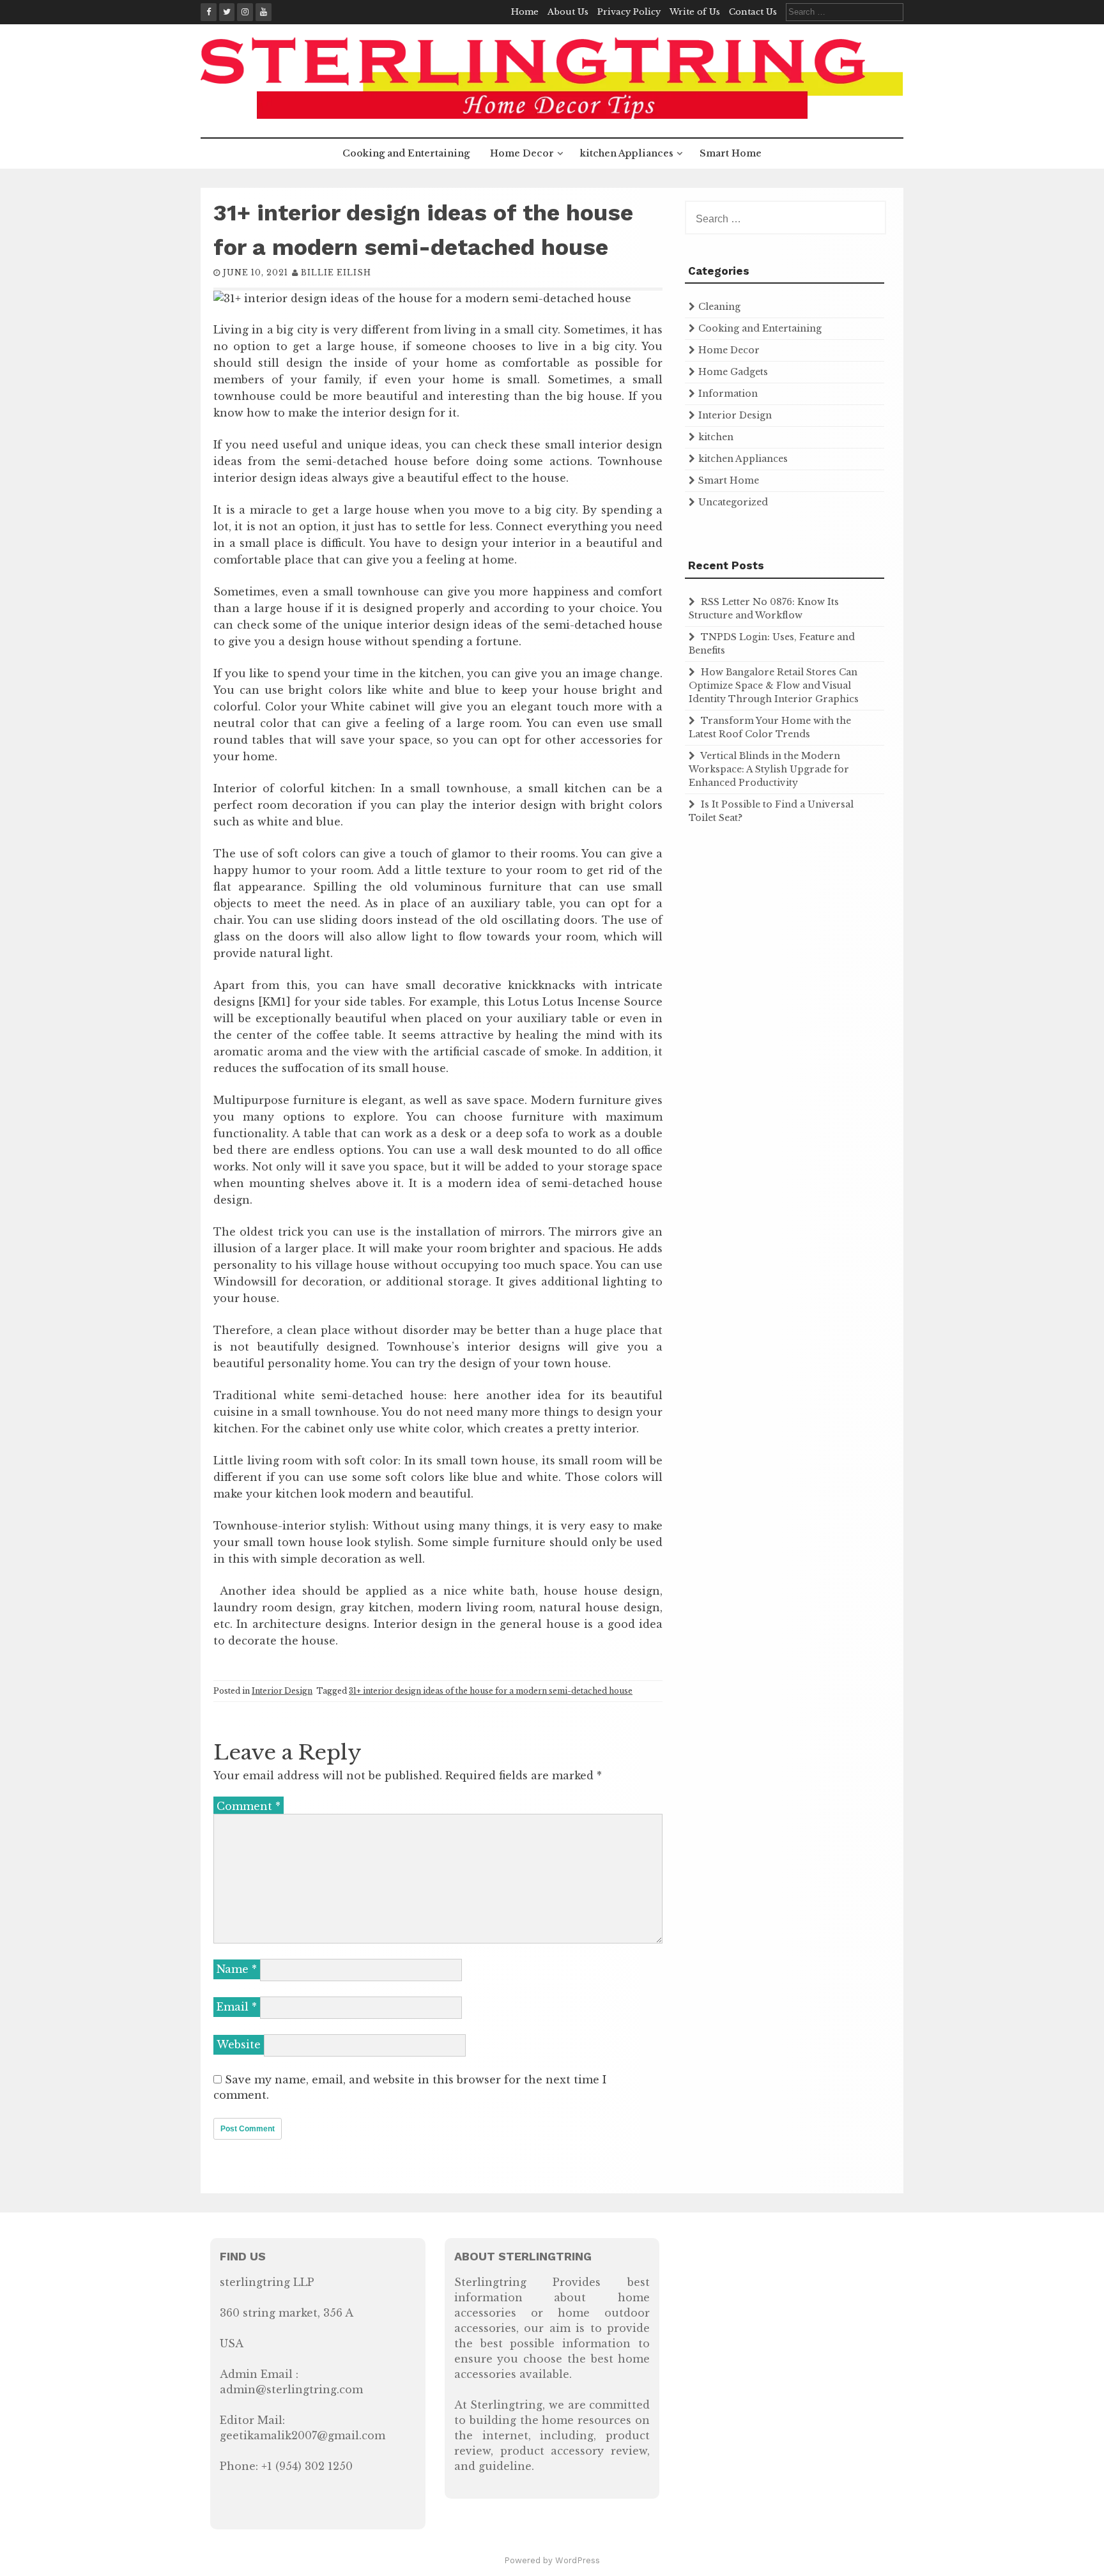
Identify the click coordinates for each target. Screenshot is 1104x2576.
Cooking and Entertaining (406, 153)
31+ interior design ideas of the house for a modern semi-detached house (491, 1691)
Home (525, 12)
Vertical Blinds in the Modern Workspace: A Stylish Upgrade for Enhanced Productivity (769, 769)
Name (237, 1969)
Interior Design (282, 1691)
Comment (249, 1806)
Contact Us (753, 12)
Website (239, 2044)
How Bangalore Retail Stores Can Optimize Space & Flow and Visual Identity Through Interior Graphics (774, 686)
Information (728, 394)
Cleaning (719, 307)
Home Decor (522, 153)
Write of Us (695, 12)
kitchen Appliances (627, 153)
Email (237, 2007)
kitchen (716, 437)
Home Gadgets (733, 372)
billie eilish (336, 272)
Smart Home (731, 153)
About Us (568, 12)
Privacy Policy (629, 12)
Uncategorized (733, 502)
